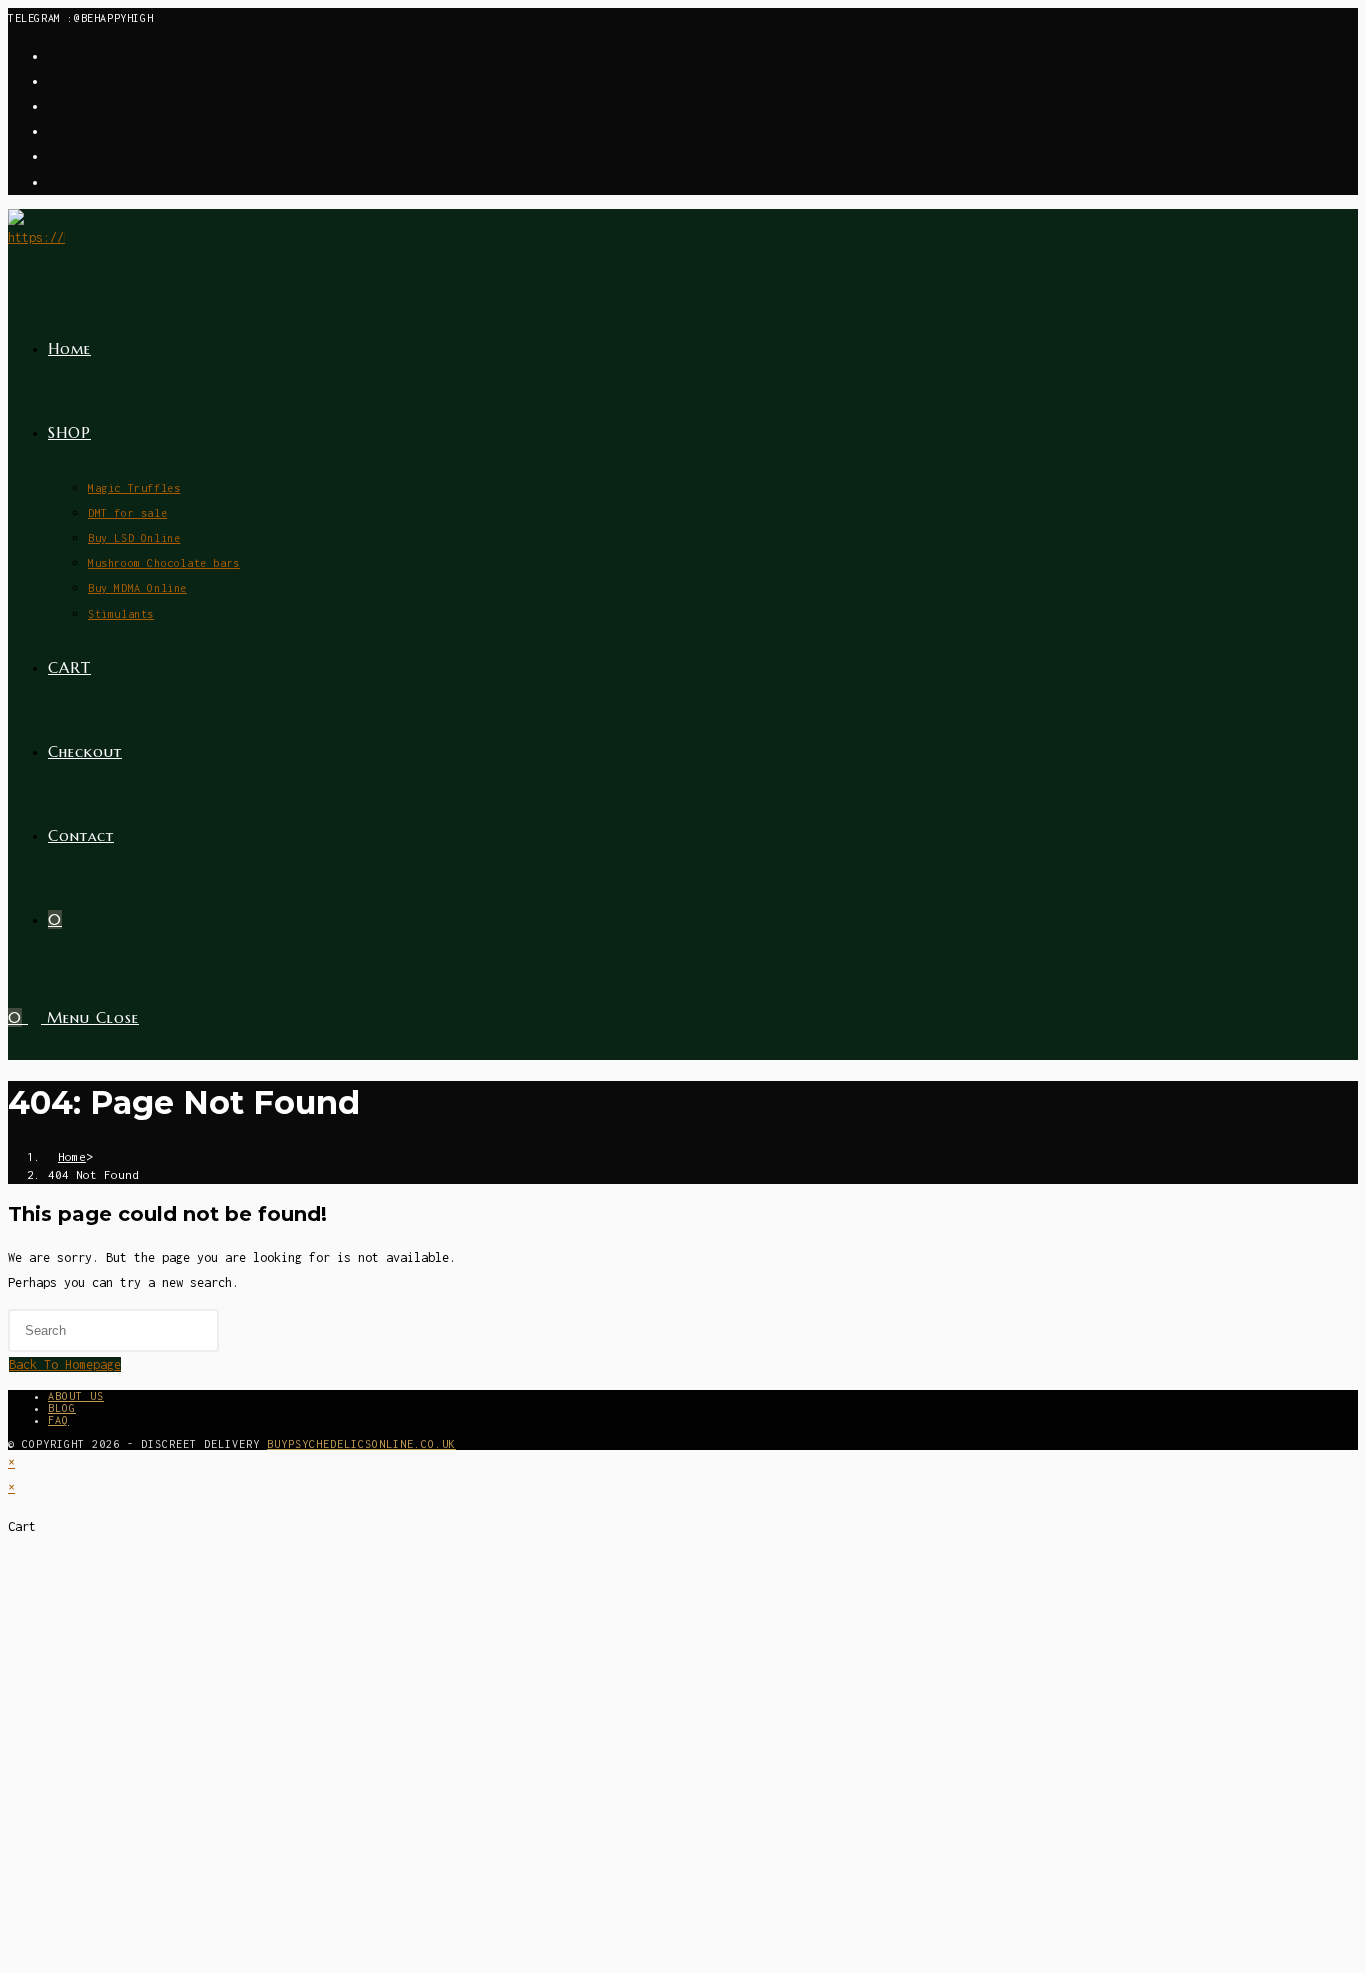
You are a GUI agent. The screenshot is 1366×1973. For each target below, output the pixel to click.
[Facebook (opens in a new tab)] (53, 81)
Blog (62, 1408)
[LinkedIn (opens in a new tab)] (53, 131)
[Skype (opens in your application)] (53, 156)
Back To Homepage (65, 1364)
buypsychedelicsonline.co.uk (361, 1444)
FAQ (58, 1420)
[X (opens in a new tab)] (53, 56)
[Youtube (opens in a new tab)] (53, 182)
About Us (76, 1396)
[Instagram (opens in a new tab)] (53, 106)
